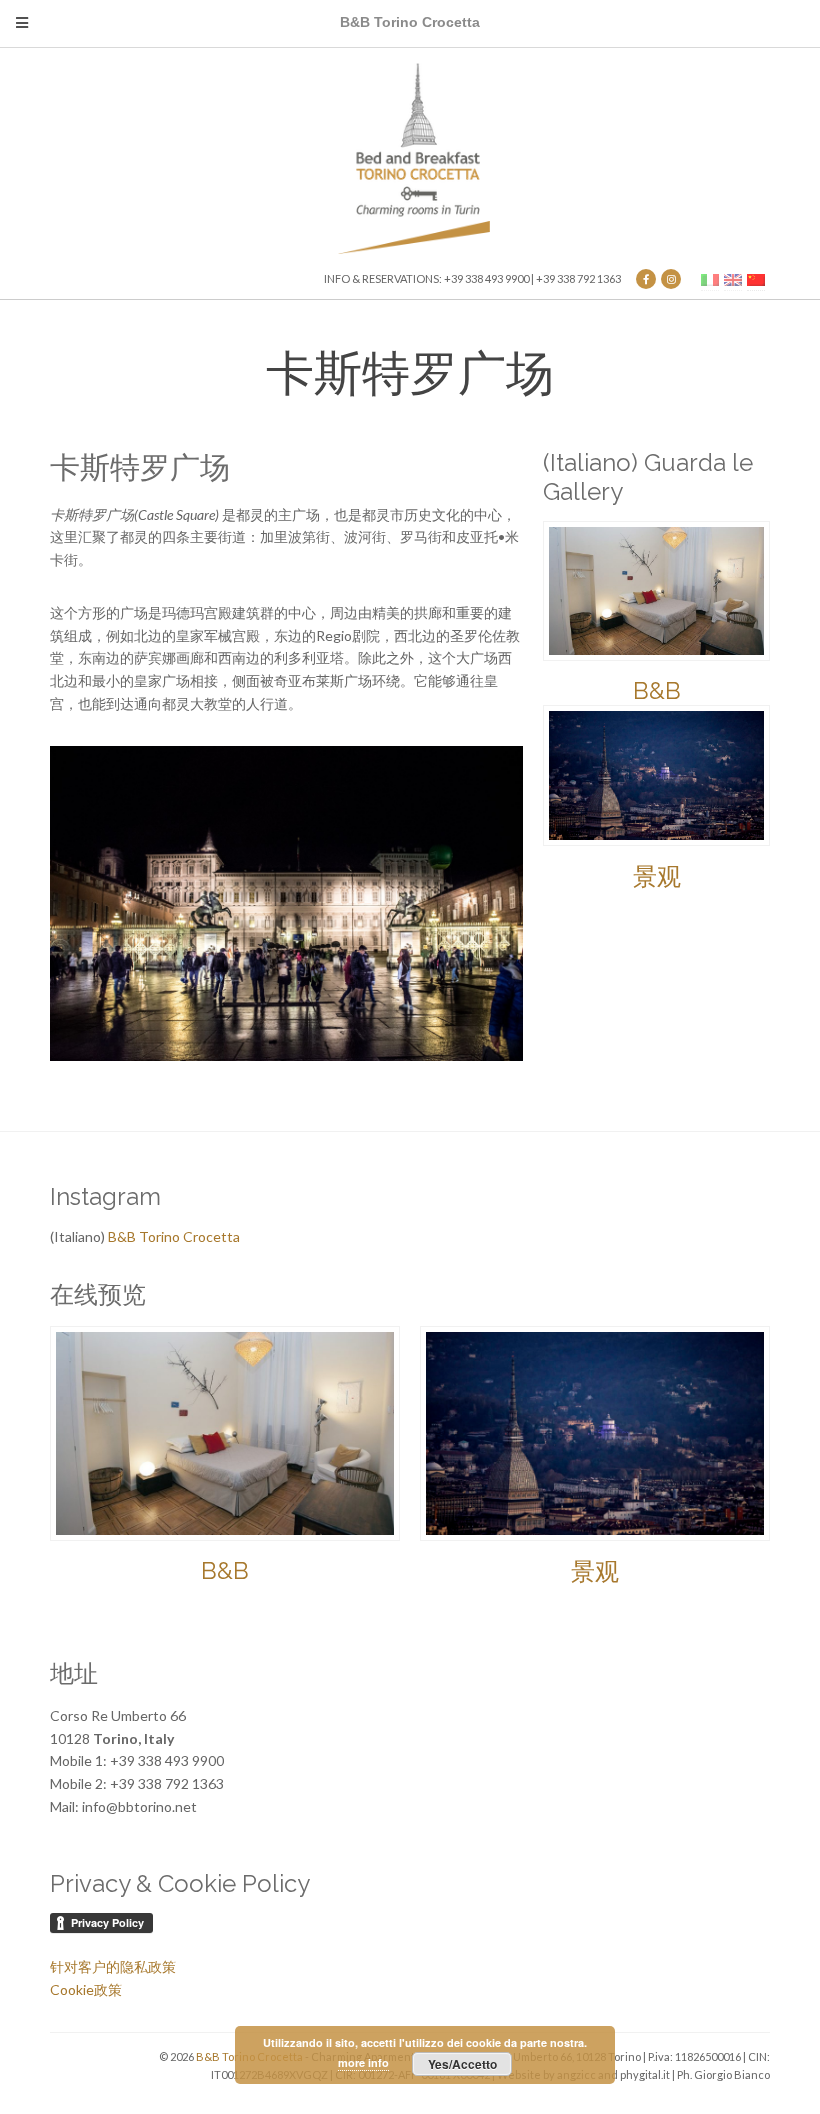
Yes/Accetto (462, 2064)
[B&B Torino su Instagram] (671, 279)
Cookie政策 (86, 1989)
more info (363, 2062)
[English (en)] (733, 278)
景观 (657, 876)
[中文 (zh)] (756, 278)
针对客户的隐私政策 (113, 1966)
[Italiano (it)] (710, 278)
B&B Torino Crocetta (174, 1236)
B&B (657, 690)
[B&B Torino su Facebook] (646, 279)
